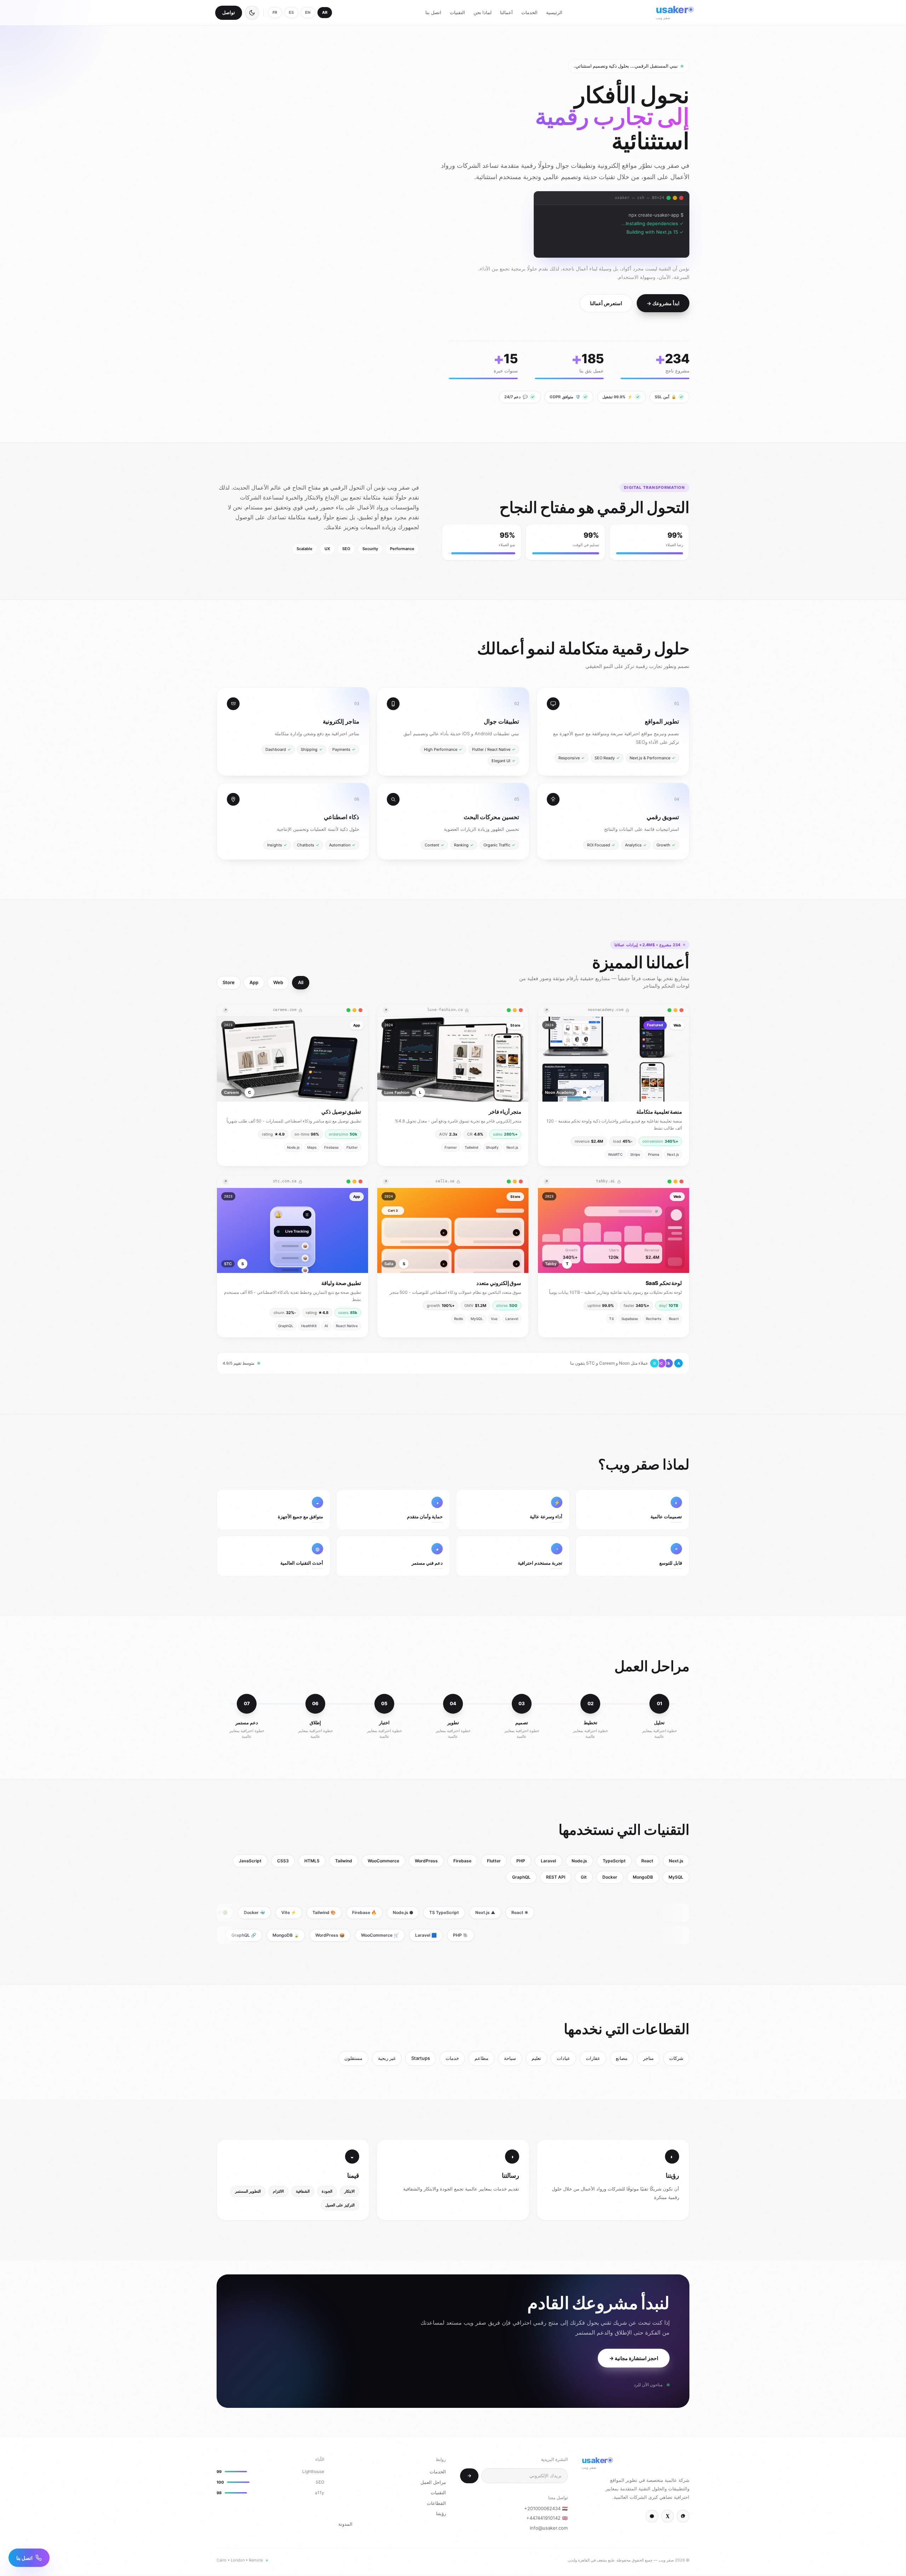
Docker (610, 1877)
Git (584, 1877)
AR (325, 12)
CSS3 (283, 1861)
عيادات (563, 2058)
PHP (521, 1861)
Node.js (579, 1861)
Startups (421, 2058)
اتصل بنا (433, 12)
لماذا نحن (483, 12)
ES (291, 12)
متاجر (648, 2058)
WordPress (426, 1861)
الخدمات (529, 12)
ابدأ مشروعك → (663, 303)
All (301, 983)
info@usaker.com (549, 2528)
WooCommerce (383, 1861)
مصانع (622, 2058)
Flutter (494, 1861)
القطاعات (436, 2503)
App (254, 983)
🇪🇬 (546, 2508)
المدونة (345, 2524)
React (647, 1861)
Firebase (462, 1861)
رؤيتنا (441, 2513)
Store (229, 983)
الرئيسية (554, 12)
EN (308, 12)
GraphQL (521, 1877)
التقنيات (457, 12)
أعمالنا (506, 12)
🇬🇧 (547, 2518)
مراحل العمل (433, 2482)
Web (278, 983)
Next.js (676, 1861)
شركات (676, 2058)
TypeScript (614, 1861)
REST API (556, 1877)
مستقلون (353, 2058)
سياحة (510, 2058)
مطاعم (481, 2058)
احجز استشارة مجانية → (634, 2358)
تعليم (536, 2058)
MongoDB (643, 1877)
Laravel (548, 1861)
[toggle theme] (252, 13)
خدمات (452, 2058)
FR (275, 12)
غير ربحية (387, 2058)
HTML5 (312, 1861)
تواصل (229, 12)
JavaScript (250, 1861)
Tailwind (344, 1861)
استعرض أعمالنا (606, 303)
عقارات (593, 2058)
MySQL (676, 1877)
